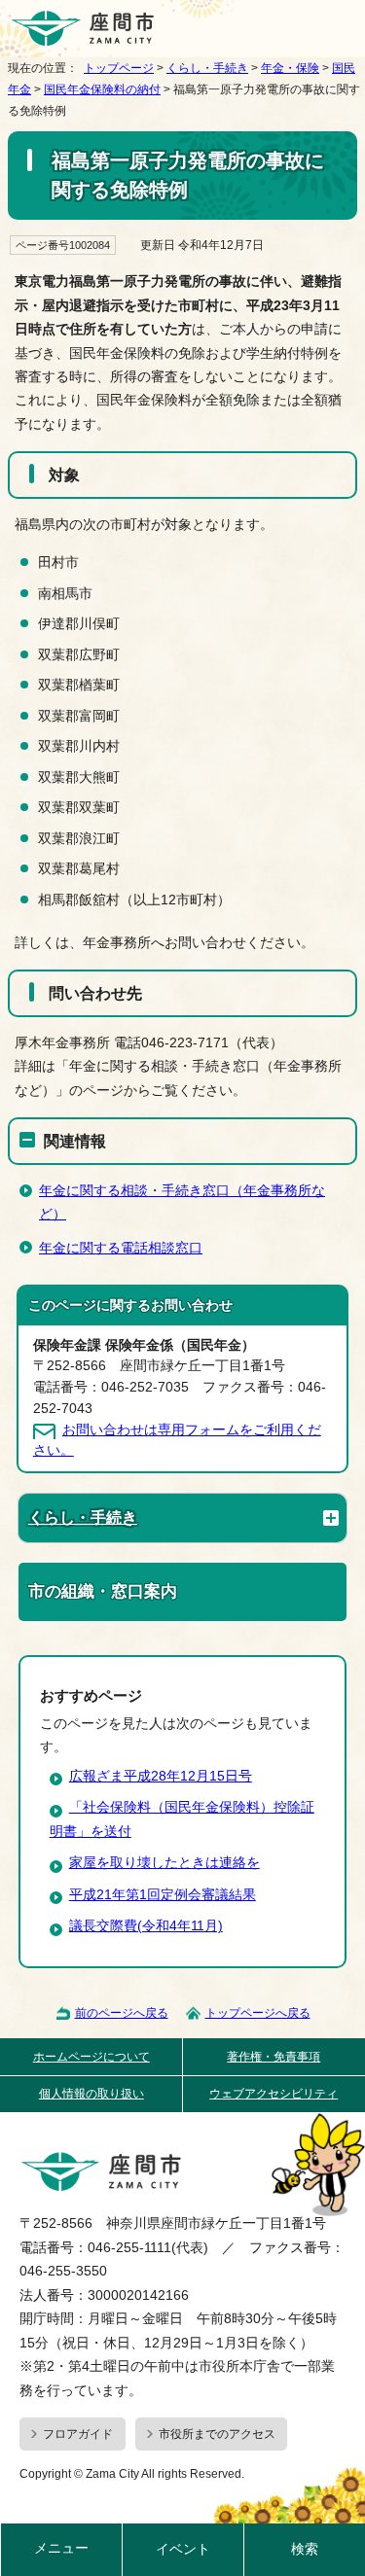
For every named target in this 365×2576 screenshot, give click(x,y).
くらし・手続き (207, 68)
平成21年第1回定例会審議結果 (163, 1895)
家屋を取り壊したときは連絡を (164, 1863)
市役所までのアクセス (217, 2434)
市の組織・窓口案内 (103, 1591)
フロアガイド (78, 2434)
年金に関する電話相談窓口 (121, 1248)
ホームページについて (91, 2057)
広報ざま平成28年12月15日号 (161, 1776)
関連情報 (75, 1141)
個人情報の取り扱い (91, 2094)
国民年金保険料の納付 (102, 89)
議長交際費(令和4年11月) (146, 1926)
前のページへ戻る (122, 2013)
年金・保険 (290, 68)
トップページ (119, 68)
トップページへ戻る (258, 2013)
